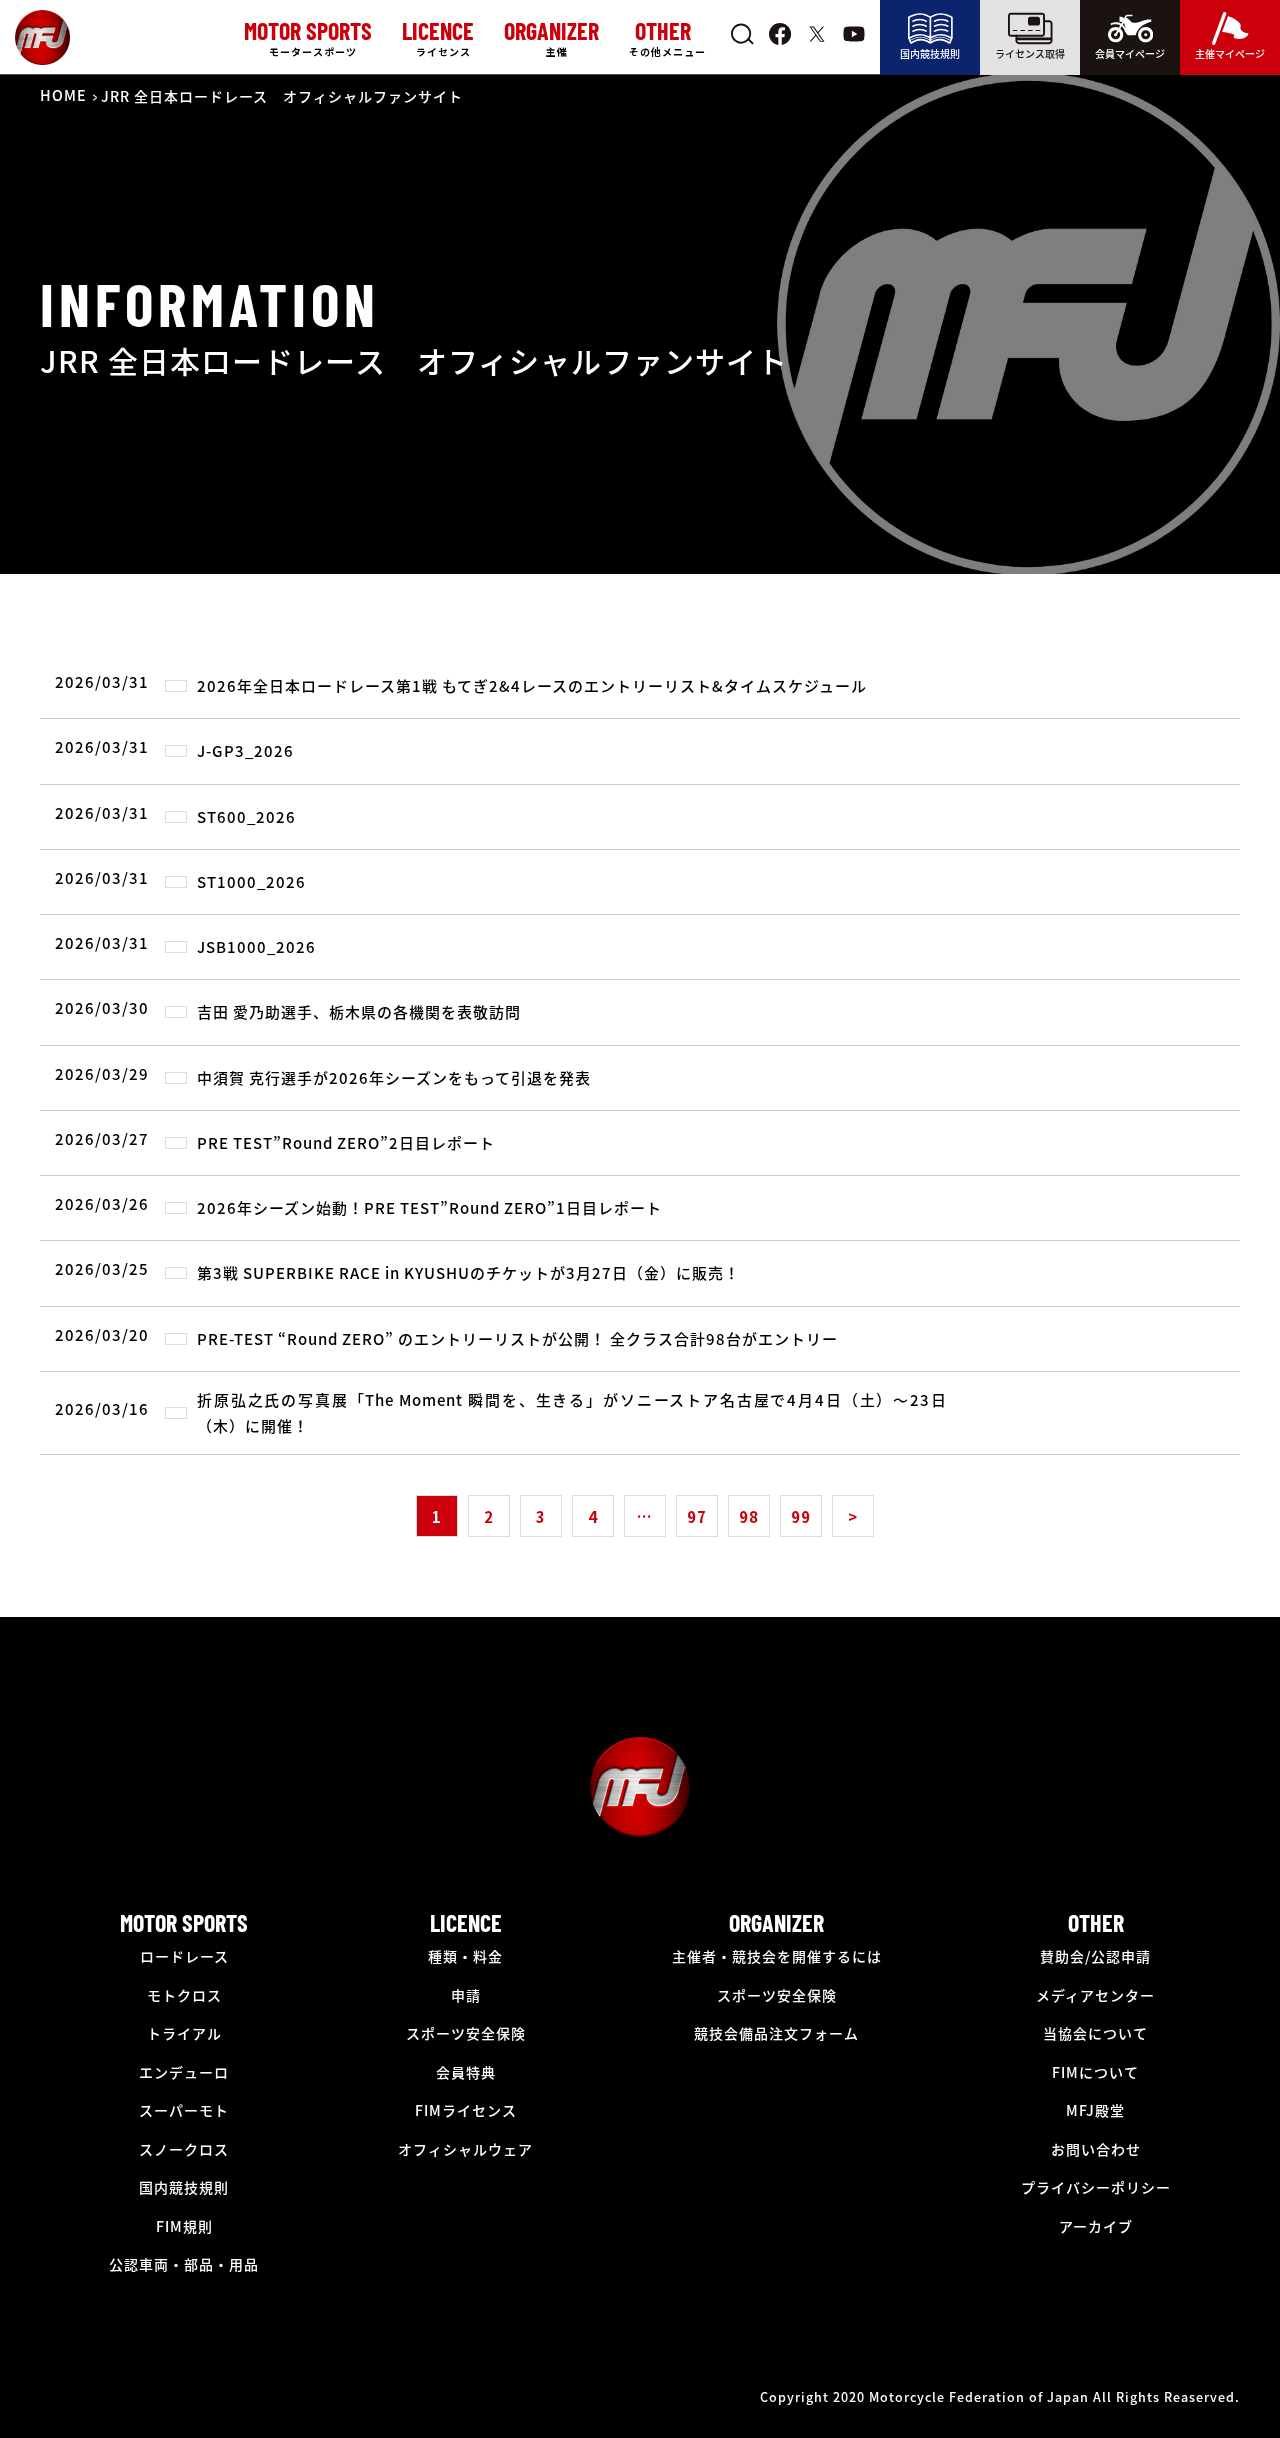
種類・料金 (465, 1956)
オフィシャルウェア (465, 2149)
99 (801, 1516)
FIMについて (1095, 2072)
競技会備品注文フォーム (776, 2033)
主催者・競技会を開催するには (777, 1956)
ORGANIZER (776, 1922)
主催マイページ (1230, 53)
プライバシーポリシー (1096, 2187)
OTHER (1096, 1922)
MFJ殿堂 (1095, 2110)
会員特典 (466, 2072)
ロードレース (184, 1956)
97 (697, 1516)
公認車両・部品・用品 (184, 2264)
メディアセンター (1095, 1995)
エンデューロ (184, 2072)
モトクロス (184, 1995)
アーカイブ (1096, 2226)
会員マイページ (1130, 53)
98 (749, 1516)
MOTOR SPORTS (184, 1922)
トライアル (184, 2033)
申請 (466, 1995)
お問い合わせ (1096, 2149)
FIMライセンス (466, 2110)
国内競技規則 (930, 53)
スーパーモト (184, 2110)
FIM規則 (184, 2226)
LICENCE (466, 1922)
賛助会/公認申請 (1095, 1956)
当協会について (1095, 2033)
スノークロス (184, 2149)
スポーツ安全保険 (466, 2033)
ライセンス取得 (1030, 53)
